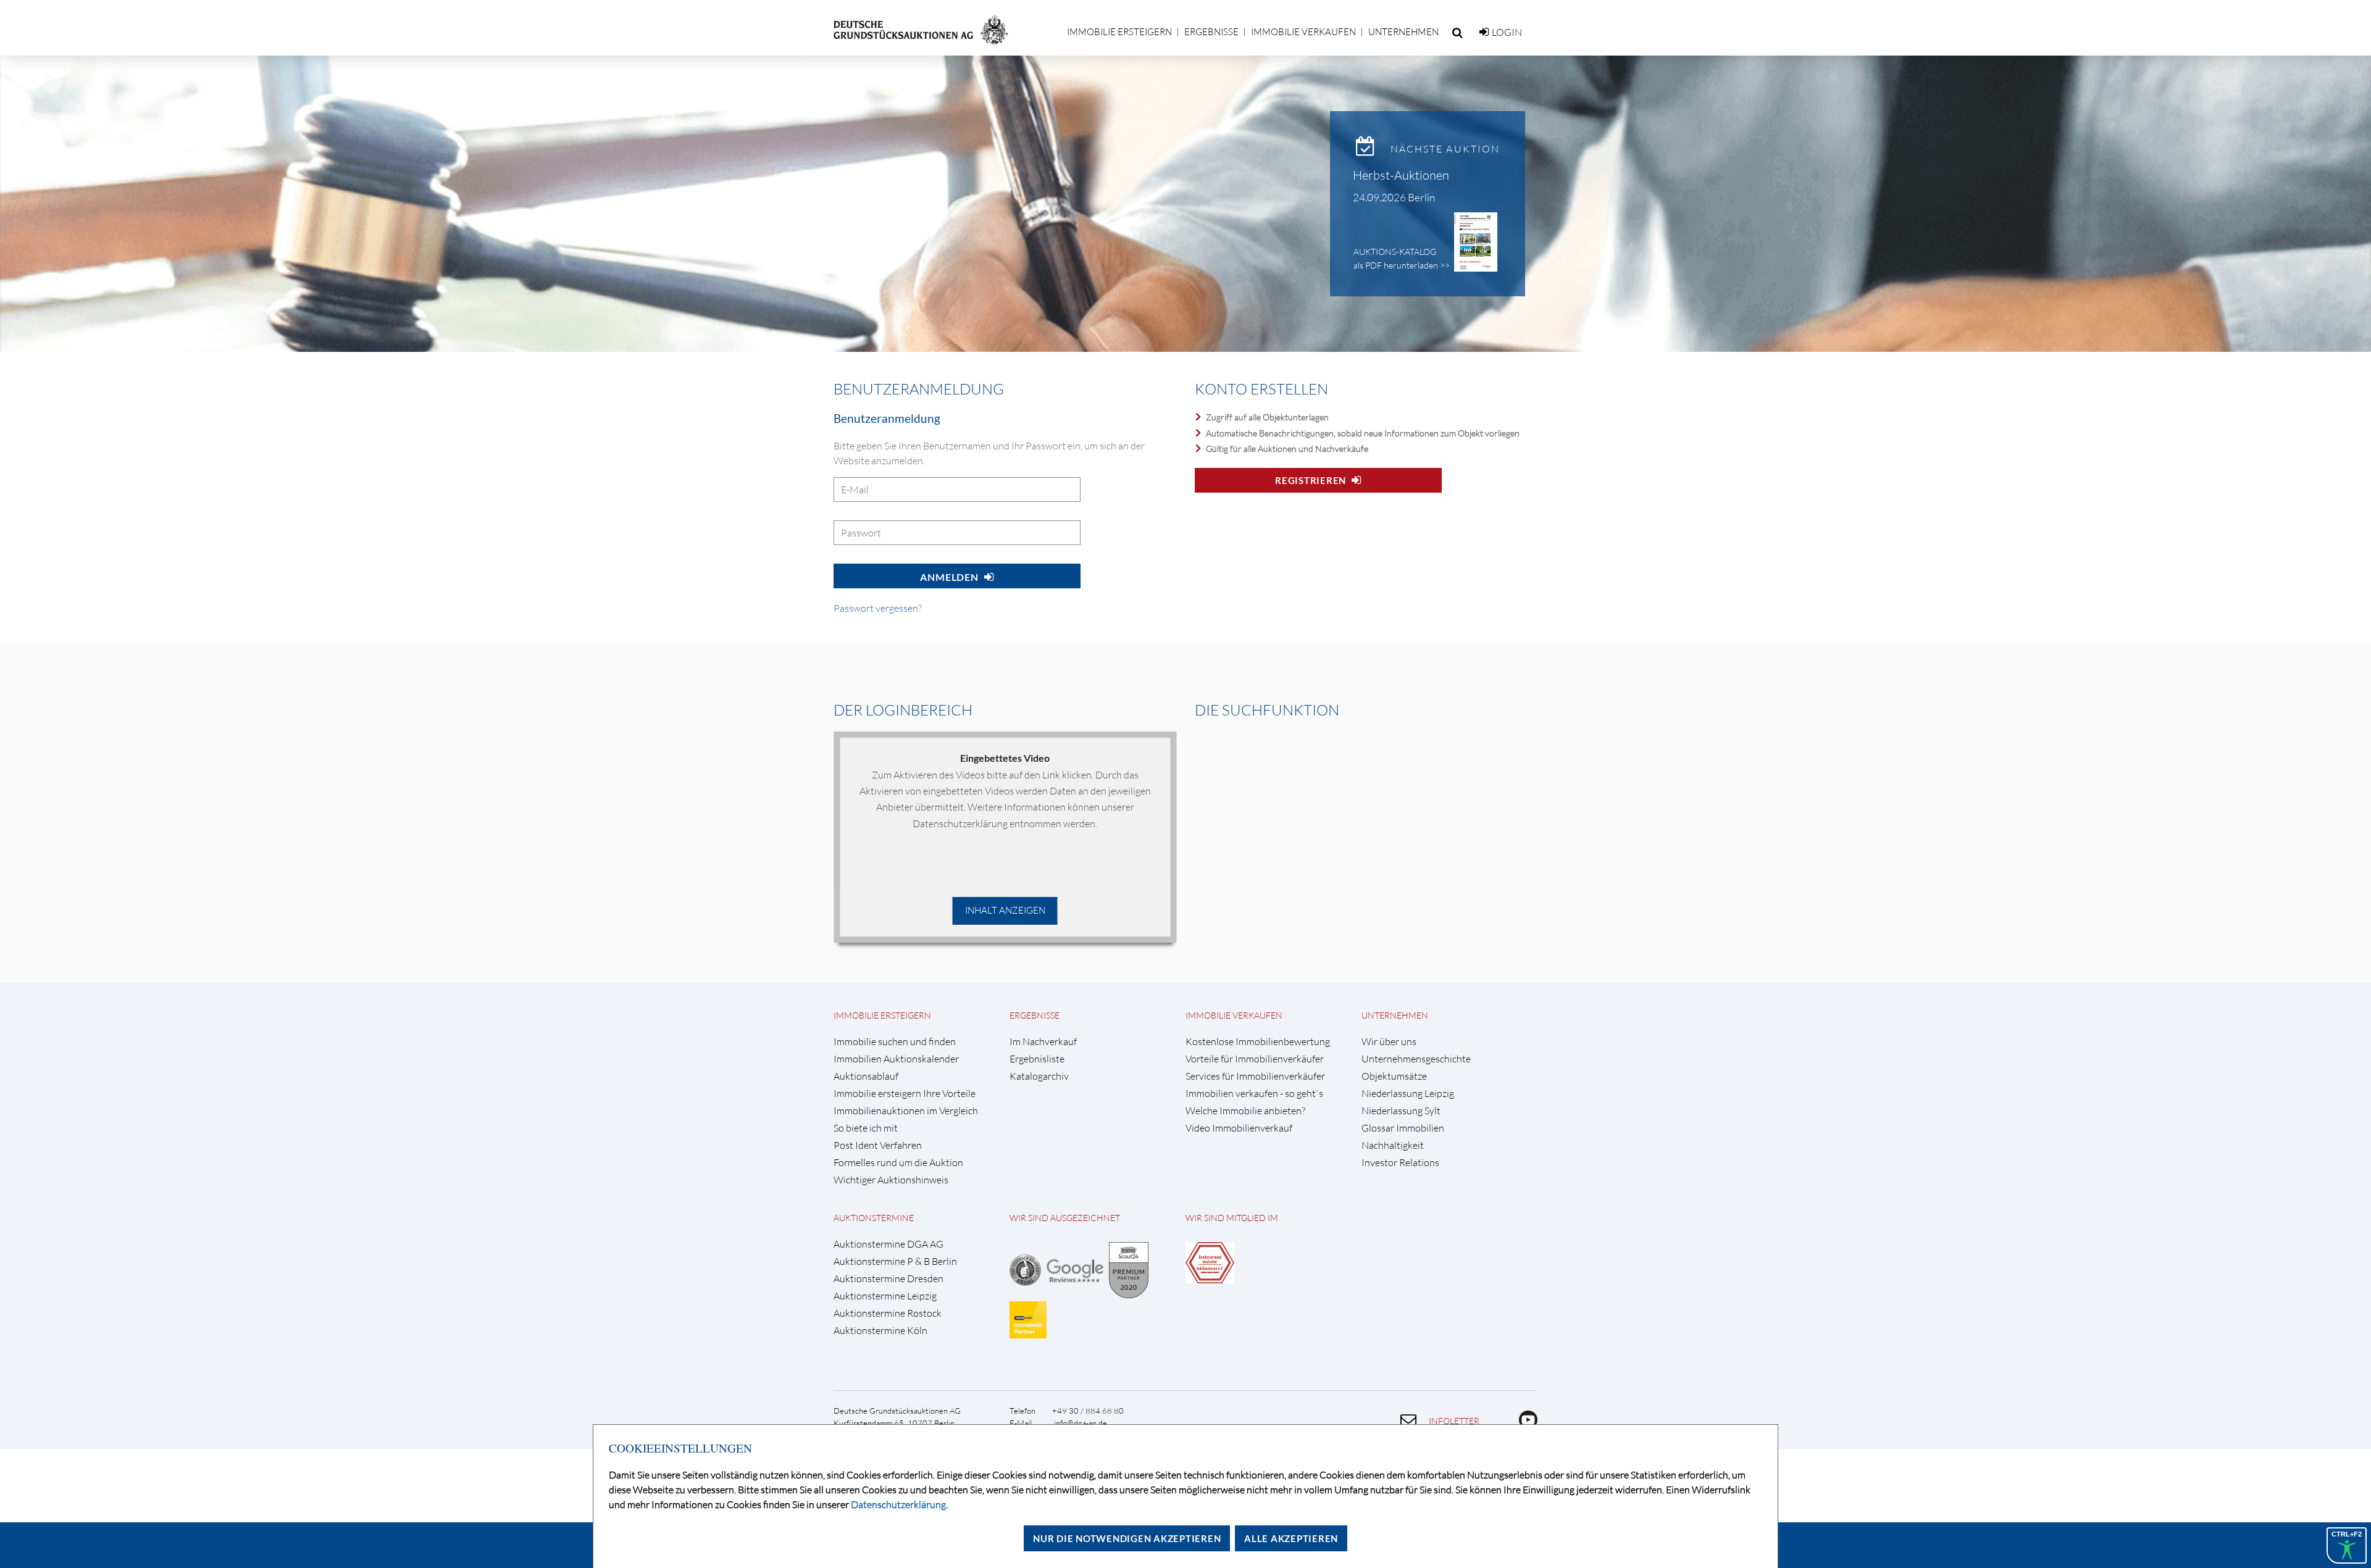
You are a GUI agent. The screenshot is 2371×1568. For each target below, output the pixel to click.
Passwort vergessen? (878, 608)
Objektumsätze (1394, 1076)
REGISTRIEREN (1311, 480)
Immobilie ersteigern (1119, 32)
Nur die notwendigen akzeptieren (1127, 1538)
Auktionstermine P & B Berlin (895, 1261)
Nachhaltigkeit (1393, 1145)
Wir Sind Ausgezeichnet (1065, 1218)
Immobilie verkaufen (1303, 32)
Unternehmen (1403, 32)
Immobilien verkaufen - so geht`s (1254, 1094)
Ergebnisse (1211, 32)
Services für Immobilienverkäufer (1255, 1076)
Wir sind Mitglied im (1232, 1218)
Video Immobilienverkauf (1239, 1128)
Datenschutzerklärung (898, 1504)
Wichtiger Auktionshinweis (891, 1180)
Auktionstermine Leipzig (885, 1296)
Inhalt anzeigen (1005, 910)
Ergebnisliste (1037, 1059)
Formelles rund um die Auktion (898, 1163)
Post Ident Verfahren (878, 1145)
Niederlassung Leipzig (1408, 1094)
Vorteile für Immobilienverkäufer (1255, 1059)
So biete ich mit (866, 1128)
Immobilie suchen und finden (895, 1042)
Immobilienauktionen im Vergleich (906, 1111)
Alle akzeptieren (1291, 1538)
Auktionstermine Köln (880, 1331)
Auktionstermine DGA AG (889, 1244)
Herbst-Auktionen (1401, 175)
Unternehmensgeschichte (1416, 1059)
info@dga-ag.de (1081, 1423)
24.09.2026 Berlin (1394, 197)
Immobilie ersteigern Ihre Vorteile (905, 1094)
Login (1507, 32)
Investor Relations (1400, 1163)
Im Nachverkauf (1043, 1042)
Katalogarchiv (1039, 1076)
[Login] (1484, 32)
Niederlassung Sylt (1401, 1111)
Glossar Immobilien (1403, 1128)
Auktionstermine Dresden (889, 1279)
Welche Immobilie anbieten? (1245, 1111)
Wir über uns (1389, 1042)
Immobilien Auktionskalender (896, 1059)
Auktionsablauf (866, 1076)
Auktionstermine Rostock (888, 1313)
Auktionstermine (874, 1218)
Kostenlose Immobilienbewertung (1258, 1042)
